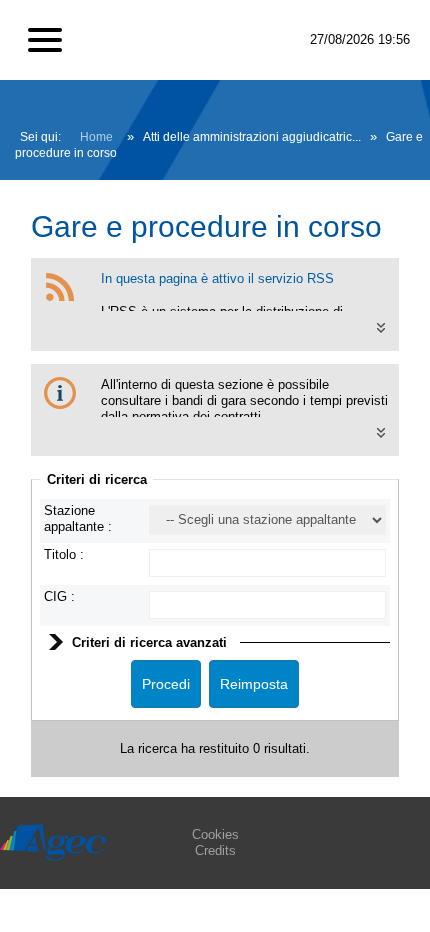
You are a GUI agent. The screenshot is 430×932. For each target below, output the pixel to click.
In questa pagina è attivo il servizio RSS (217, 278)
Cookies (215, 834)
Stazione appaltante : (78, 518)
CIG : (59, 596)
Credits (215, 850)
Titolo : (64, 554)
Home (96, 137)
